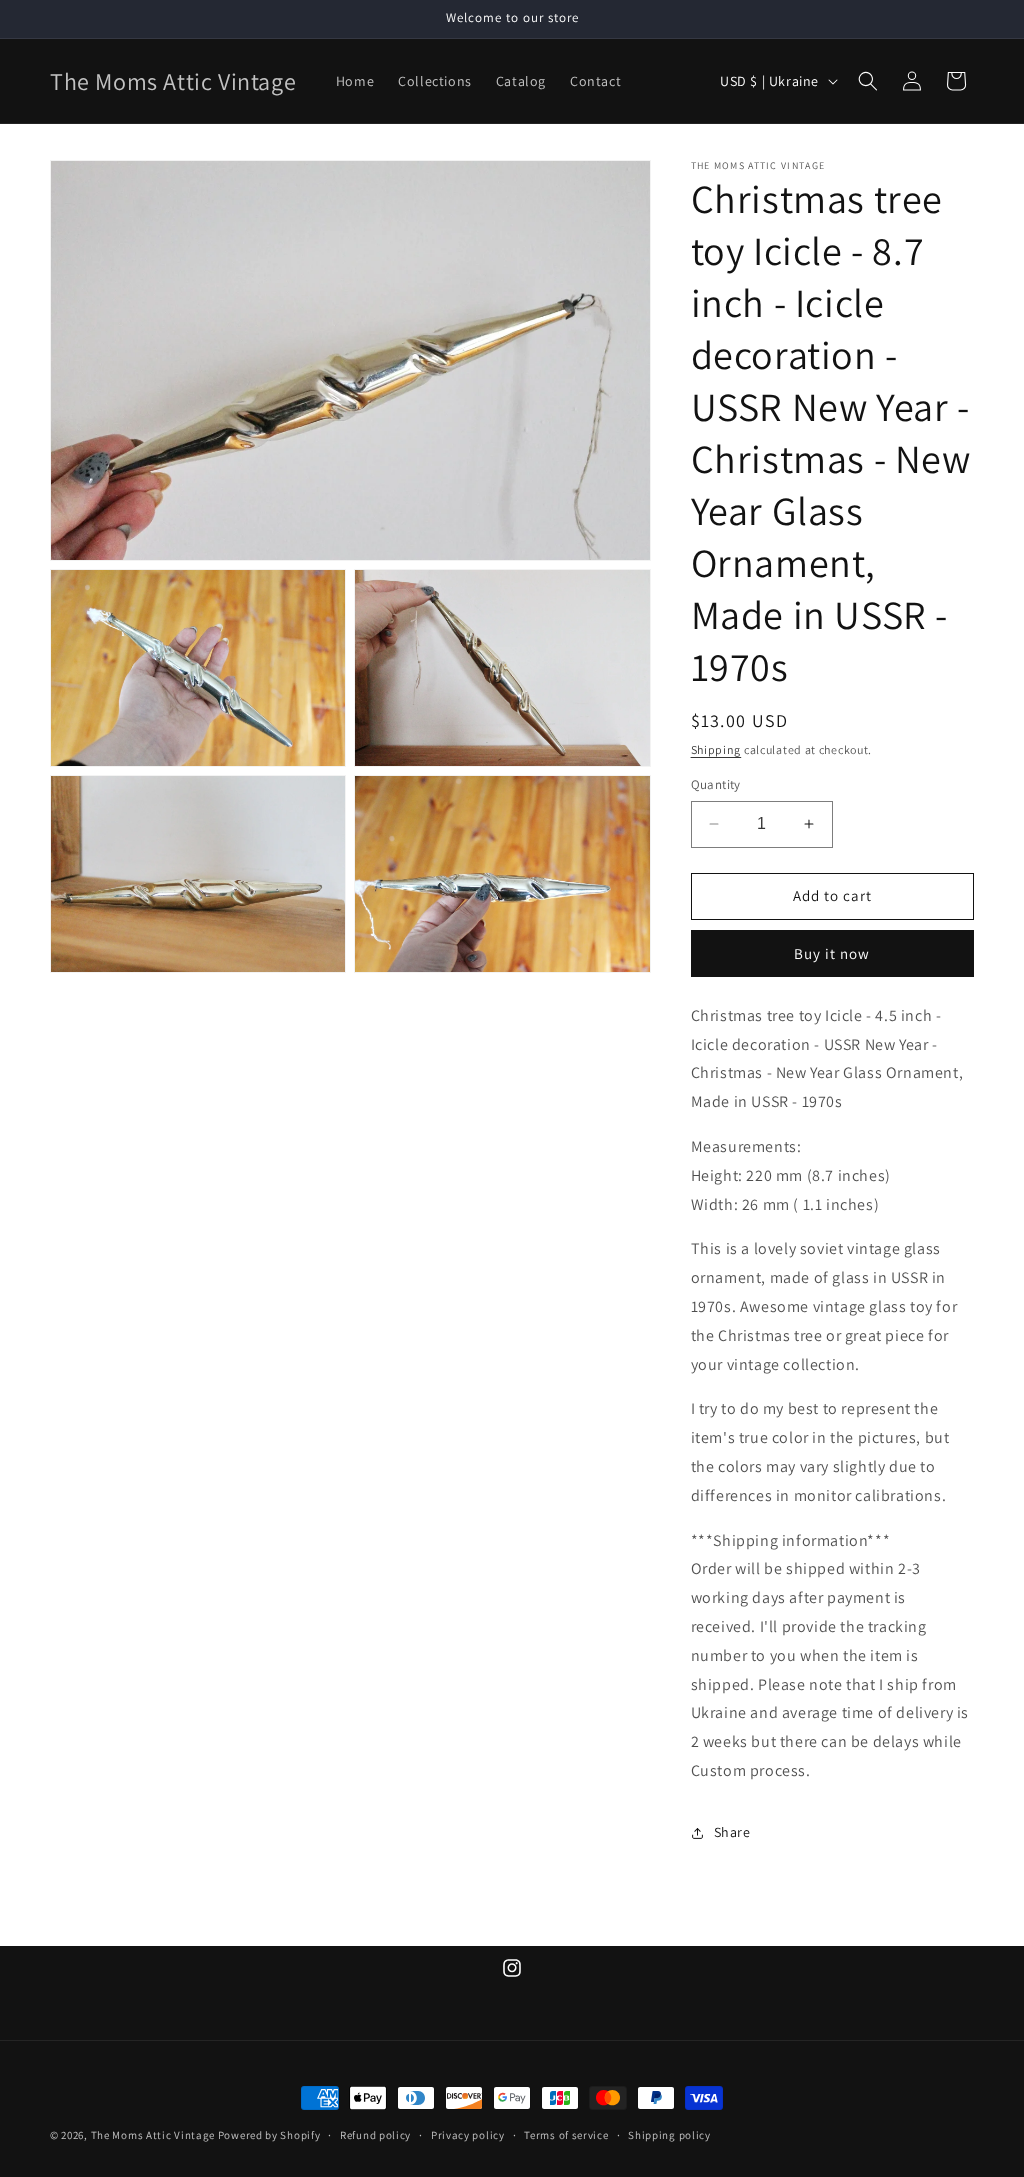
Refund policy (375, 2135)
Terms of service (566, 2135)
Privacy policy (468, 2135)
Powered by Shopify (269, 2135)
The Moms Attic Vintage (153, 2135)
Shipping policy (669, 2135)
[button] (868, 81)
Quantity (716, 784)
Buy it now (832, 953)
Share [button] (732, 1832)
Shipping (716, 749)
